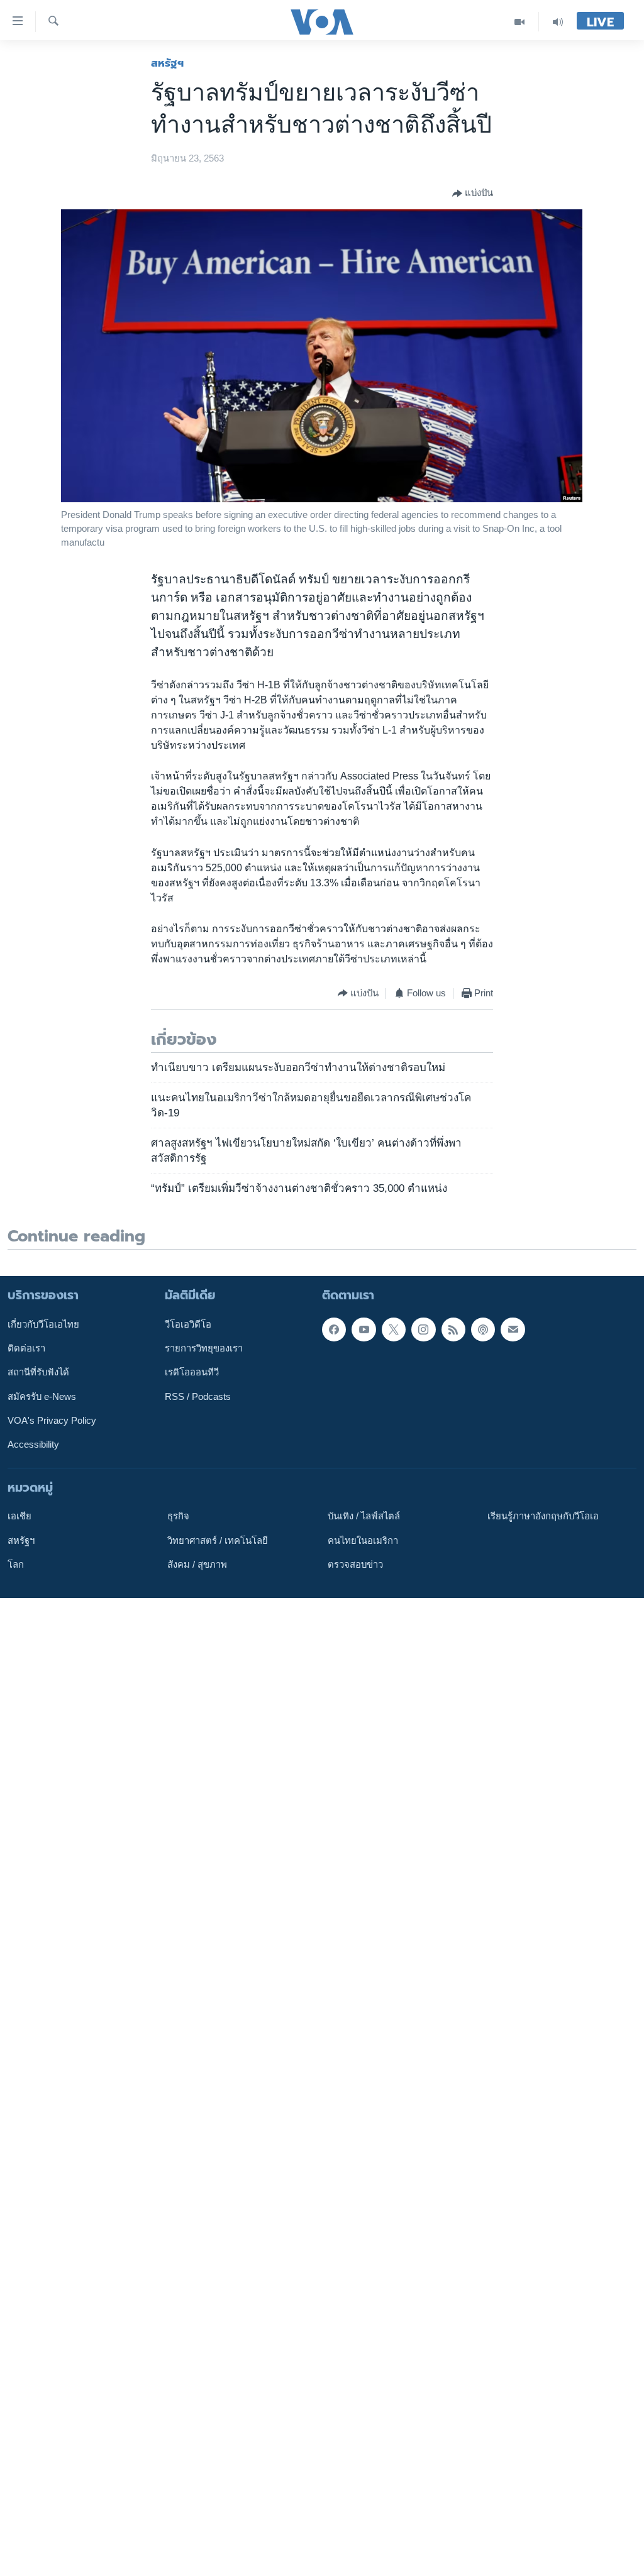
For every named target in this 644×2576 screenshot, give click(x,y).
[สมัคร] (513, 1329)
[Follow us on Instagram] (423, 1329)
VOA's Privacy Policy (52, 1421)
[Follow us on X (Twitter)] (394, 1329)
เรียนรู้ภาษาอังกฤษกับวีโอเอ (543, 1516)
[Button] (473, 194)
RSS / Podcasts (198, 1396)
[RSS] (453, 1329)
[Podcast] (483, 1329)
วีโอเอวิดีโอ (188, 1324)
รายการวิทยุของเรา (204, 1348)
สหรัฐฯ (167, 63)
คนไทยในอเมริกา (363, 1540)
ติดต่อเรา (26, 1348)
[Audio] (558, 22)
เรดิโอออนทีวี (192, 1372)
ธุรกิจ (178, 1516)
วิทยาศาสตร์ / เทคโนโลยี (218, 1540)
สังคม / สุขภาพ (197, 1565)
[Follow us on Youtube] (364, 1329)
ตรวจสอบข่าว (355, 1565)
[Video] (520, 22)
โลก (16, 1565)
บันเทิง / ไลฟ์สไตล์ (364, 1516)
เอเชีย (19, 1516)
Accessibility (33, 1445)
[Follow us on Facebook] (334, 1329)
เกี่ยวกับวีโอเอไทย (43, 1324)
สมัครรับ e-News (42, 1396)
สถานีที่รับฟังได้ (38, 1372)
